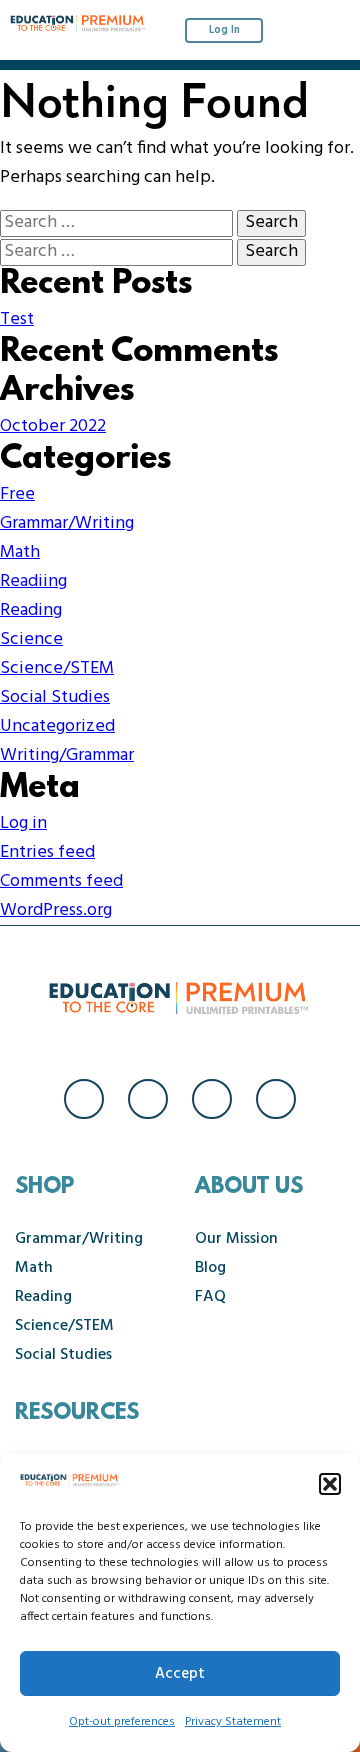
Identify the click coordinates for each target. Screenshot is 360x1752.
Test (17, 319)
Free (17, 494)
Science (31, 639)
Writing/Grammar (67, 755)
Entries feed (47, 852)
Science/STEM (57, 668)
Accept (180, 1674)
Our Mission (236, 1239)
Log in (23, 823)
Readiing (33, 581)
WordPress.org (56, 910)
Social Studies (55, 697)
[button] (330, 1484)
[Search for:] (118, 222)
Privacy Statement (233, 1722)
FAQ (210, 1297)
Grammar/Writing (67, 523)
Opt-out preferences (122, 1722)
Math (20, 552)
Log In (224, 30)
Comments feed (61, 881)
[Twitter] (212, 1099)
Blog (210, 1268)
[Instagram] (148, 1099)
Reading (31, 610)
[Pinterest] (276, 1099)
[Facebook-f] (84, 1099)
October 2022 (53, 426)
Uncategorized (57, 726)
